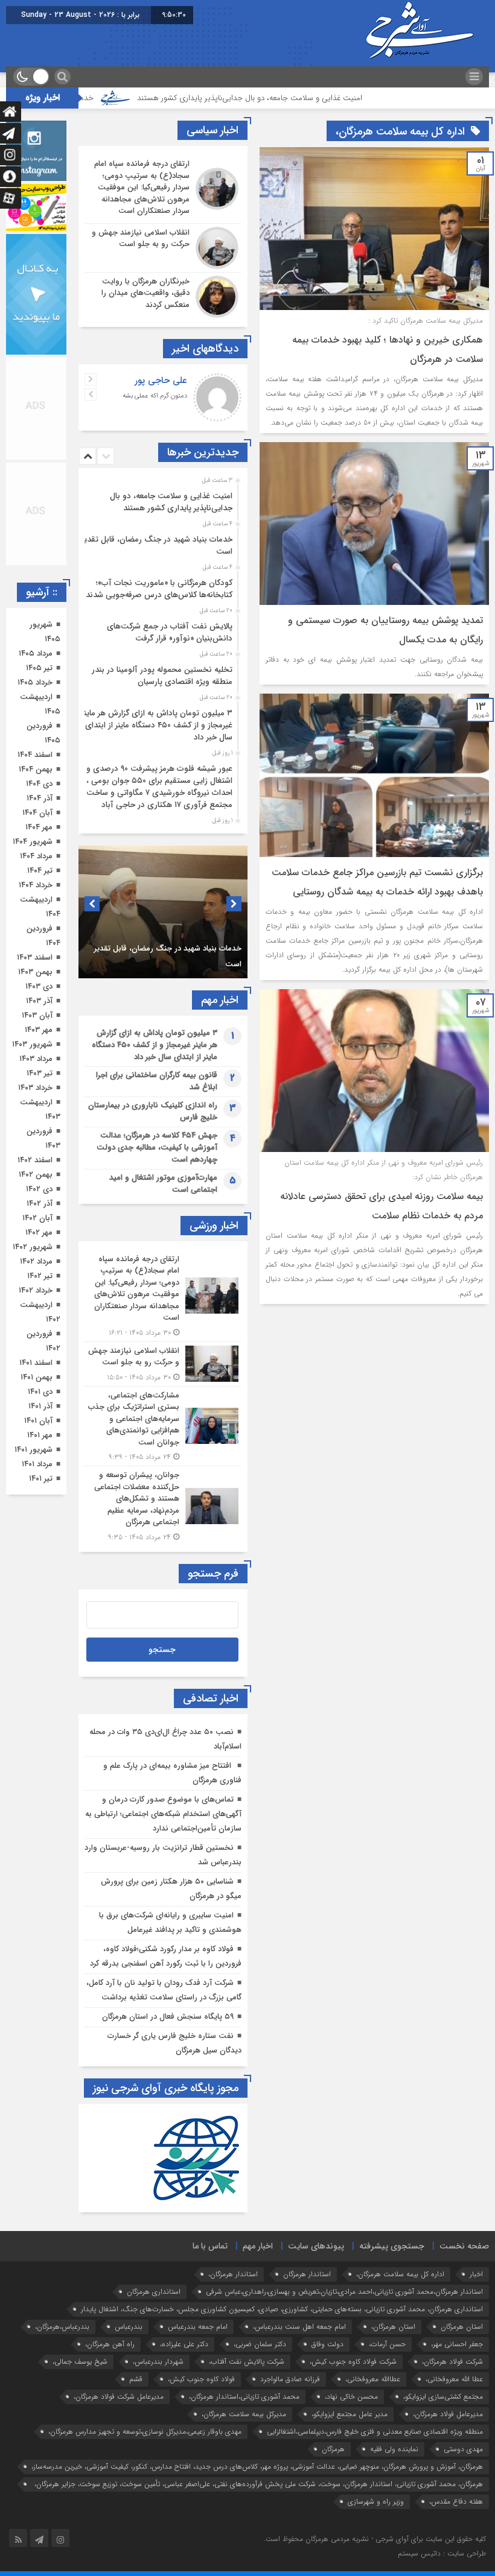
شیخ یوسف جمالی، (80, 2362)
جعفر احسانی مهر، (457, 2344)
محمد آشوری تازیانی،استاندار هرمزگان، (244, 2397)
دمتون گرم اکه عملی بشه (155, 396)
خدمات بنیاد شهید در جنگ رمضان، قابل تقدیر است (157, 546)
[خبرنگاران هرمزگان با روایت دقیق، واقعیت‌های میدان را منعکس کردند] (163, 295)
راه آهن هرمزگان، (110, 2344)
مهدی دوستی (463, 2449)
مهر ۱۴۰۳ (39, 1030)
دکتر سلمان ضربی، (260, 2344)
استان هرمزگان (462, 2327)
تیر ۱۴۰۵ (39, 668)
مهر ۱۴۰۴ (39, 827)
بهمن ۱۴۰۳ (35, 972)
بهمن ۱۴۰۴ (36, 769)
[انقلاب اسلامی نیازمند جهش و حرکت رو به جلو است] (163, 248)
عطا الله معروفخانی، (454, 2379)
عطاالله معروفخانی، (373, 2379)
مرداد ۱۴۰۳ (36, 1059)
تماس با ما (210, 2246)
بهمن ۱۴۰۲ (36, 1175)
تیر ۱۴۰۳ (40, 1073)
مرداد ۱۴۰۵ (36, 653)
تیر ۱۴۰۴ (40, 871)
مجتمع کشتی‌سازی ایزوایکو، (443, 2397)
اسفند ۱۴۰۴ (35, 755)
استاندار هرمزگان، (233, 2274)
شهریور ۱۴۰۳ (32, 1044)
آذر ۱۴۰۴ (40, 798)
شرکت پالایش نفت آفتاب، (247, 2362)
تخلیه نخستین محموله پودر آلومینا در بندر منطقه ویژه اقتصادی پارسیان (162, 676)
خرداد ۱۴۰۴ (36, 885)
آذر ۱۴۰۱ (40, 1406)
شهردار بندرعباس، (158, 2362)
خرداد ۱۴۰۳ (35, 1088)
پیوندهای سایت (316, 2246)
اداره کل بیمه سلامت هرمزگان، (400, 2274)
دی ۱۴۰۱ (40, 1392)
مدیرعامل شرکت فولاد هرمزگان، (119, 2397)
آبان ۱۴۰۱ (38, 1421)
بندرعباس (129, 2327)
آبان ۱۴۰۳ (37, 1015)
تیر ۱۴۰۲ (40, 1276)
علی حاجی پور (161, 381)
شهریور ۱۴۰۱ (34, 1450)
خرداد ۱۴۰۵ (35, 682)
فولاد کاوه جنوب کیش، (201, 2379)
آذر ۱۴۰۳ (39, 1001)
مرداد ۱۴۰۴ (36, 856)
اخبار (476, 2274)
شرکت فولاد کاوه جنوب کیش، (353, 2362)
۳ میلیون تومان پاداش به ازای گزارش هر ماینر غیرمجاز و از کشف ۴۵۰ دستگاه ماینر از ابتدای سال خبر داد (157, 725)
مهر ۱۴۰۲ (39, 1233)
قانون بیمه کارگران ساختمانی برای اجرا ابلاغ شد (157, 1081)
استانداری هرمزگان (154, 2292)
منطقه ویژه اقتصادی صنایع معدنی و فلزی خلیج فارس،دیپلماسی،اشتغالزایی (375, 2432)
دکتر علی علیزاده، (184, 2344)
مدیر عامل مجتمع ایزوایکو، (350, 2414)
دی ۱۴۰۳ (39, 986)
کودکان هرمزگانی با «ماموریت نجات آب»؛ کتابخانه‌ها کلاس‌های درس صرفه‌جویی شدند (159, 589)
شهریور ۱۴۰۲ (33, 1247)
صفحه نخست (464, 2246)
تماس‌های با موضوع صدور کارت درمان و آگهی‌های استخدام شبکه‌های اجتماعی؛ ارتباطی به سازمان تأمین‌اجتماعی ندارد (163, 1814)
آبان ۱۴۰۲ (37, 1218)
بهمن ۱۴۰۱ (37, 1377)
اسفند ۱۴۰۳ (35, 957)
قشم (136, 2379)
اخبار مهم (258, 2246)
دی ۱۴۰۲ (39, 1189)
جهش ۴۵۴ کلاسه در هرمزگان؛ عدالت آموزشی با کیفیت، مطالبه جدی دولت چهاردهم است (157, 1147)
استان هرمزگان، (393, 2327)
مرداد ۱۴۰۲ (36, 1261)
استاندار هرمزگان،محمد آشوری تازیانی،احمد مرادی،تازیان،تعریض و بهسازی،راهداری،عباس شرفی (344, 2292)
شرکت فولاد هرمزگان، (452, 2362)
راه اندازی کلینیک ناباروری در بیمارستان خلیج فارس (153, 1111)
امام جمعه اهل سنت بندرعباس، (299, 2327)
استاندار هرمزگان (307, 2274)
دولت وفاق (327, 2344)
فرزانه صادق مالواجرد (290, 2379)
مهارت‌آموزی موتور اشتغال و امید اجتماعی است (163, 1184)
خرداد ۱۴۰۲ (36, 1290)
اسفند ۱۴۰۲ (35, 1160)
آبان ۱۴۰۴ (37, 813)
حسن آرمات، (387, 2344)
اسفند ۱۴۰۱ (36, 1363)
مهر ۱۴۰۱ (40, 1435)
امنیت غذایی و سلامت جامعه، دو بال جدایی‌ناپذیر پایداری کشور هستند (320, 98)
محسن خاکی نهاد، (351, 2397)
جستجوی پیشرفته (392, 2246)
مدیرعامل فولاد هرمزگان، (448, 2414)
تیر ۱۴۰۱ (41, 1479)
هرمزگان (333, 2449)
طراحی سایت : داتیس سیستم (442, 2553)
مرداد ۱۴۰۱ (37, 1464)
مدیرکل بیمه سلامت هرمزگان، (244, 2414)
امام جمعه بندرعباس (198, 2327)
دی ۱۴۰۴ (39, 784)
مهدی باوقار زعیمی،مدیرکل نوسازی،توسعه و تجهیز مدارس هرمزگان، (145, 2432)
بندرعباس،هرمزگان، (62, 2327)
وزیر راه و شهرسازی (376, 2502)
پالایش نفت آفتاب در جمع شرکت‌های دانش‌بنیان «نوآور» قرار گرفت (170, 632)
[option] (161, 499)
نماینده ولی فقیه (394, 2449)
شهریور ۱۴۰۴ (33, 842)
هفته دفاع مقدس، (456, 2502)
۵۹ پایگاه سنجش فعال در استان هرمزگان (168, 2017)
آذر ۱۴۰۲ (40, 1204)
